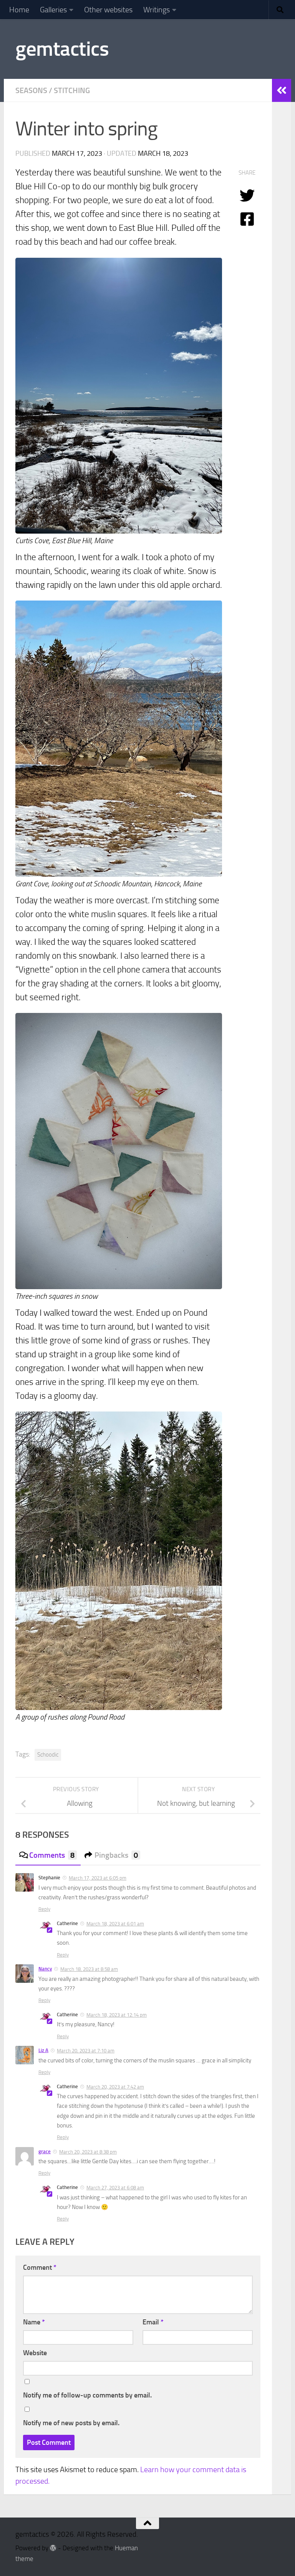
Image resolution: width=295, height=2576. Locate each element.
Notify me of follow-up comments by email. (87, 2395)
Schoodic (48, 1755)
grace (45, 2151)
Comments (52, 1855)
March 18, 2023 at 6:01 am (115, 1924)
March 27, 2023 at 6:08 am (115, 2188)
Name (34, 2322)
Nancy (45, 1969)
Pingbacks (116, 1855)
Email (153, 2322)
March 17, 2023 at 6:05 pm (98, 1878)
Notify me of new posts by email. (71, 2423)
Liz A (43, 2050)
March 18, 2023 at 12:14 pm (117, 2015)
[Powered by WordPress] (53, 2548)
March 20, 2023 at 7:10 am (86, 2051)
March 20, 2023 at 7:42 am (115, 2087)
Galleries (53, 10)
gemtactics (62, 49)
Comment (40, 2267)
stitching (72, 90)
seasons (31, 90)
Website (35, 2353)
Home (19, 10)
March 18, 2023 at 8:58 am (89, 1969)
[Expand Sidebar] (282, 90)
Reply (44, 1909)
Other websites (108, 10)
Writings (157, 10)
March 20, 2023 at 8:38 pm (88, 2152)
